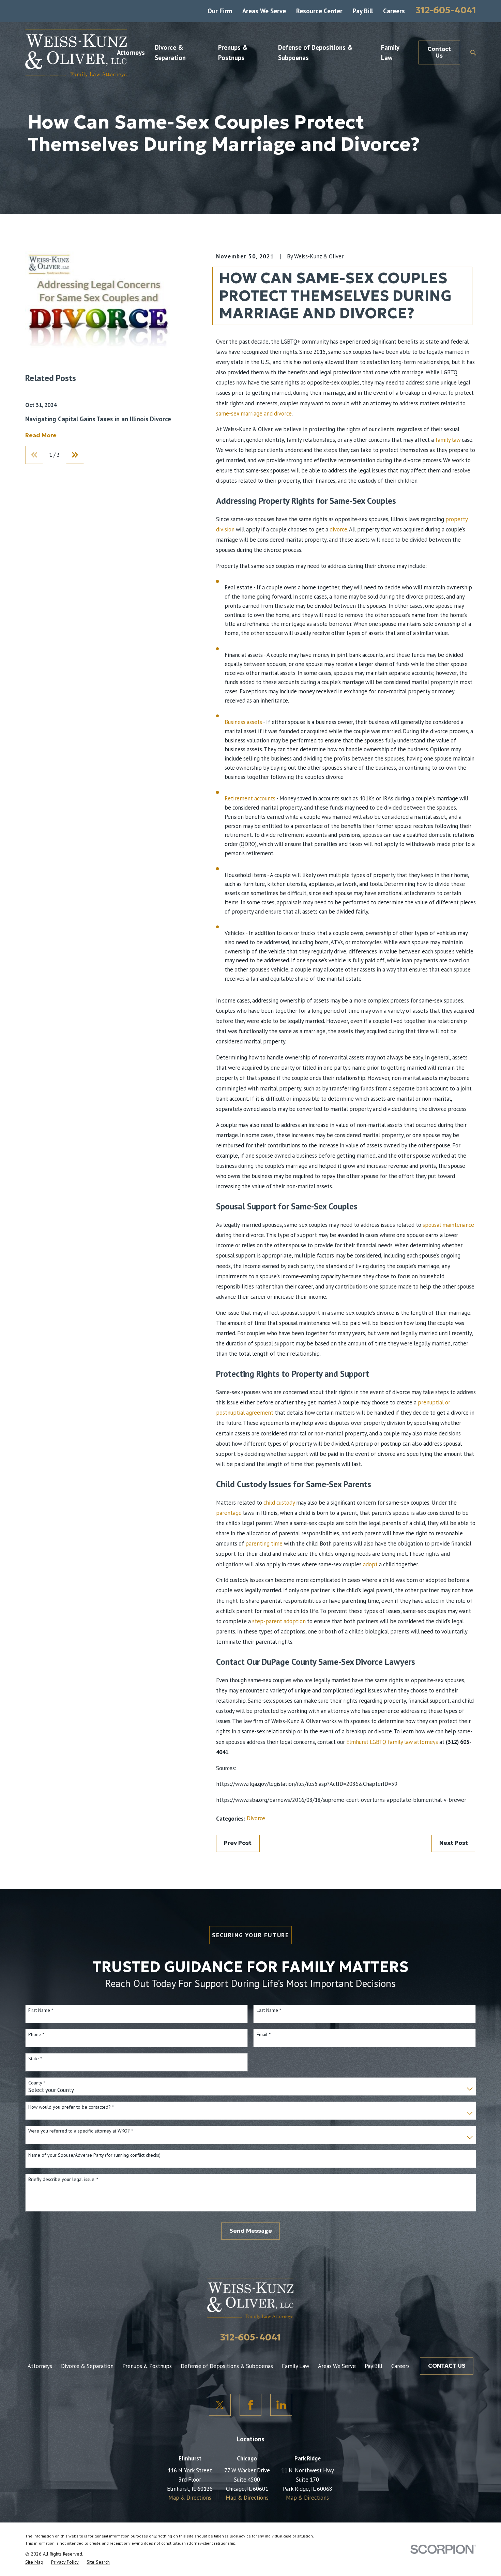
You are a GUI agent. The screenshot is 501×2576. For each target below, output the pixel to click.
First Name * (41, 2010)
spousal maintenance (448, 1225)
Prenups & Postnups (147, 2366)
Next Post (454, 1843)
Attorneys (40, 2366)
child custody (279, 1503)
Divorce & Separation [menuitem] (170, 52)
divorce (338, 529)
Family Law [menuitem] (390, 52)
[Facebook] (250, 2405)
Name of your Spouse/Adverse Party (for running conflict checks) (94, 2155)
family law (448, 440)
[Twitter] (220, 2405)
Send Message (251, 2231)
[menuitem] (34, 2562)
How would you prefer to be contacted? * (71, 2107)
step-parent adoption (279, 1621)
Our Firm (220, 11)
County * (37, 2083)
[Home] (76, 52)
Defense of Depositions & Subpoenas (227, 2366)
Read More (41, 436)
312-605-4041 (446, 10)
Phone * (36, 2035)
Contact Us (439, 52)
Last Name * (269, 2010)
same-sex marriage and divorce (254, 413)
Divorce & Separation (87, 2366)
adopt (370, 1564)
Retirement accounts (250, 798)
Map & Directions (190, 2498)
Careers (394, 11)
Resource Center (319, 11)
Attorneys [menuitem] (131, 52)
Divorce (256, 1818)
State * (35, 2059)
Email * (264, 2035)
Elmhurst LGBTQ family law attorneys (392, 1742)
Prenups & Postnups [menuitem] (233, 52)
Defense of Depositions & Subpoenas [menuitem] (315, 52)
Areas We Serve (264, 11)
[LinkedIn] (281, 2405)
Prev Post (238, 1843)
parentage (229, 1513)
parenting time (264, 1543)
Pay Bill (363, 11)
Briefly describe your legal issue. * (63, 2179)
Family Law (295, 2366)
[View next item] (75, 455)
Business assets (243, 722)
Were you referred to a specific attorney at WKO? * (81, 2131)
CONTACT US (447, 2366)
